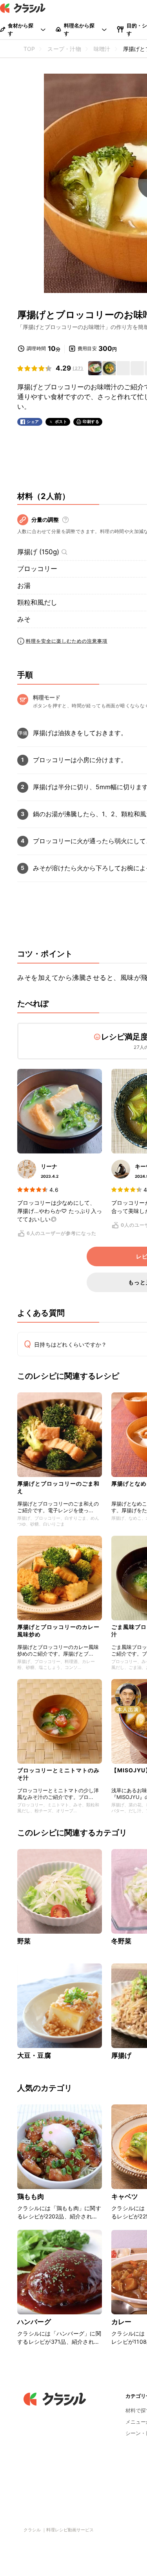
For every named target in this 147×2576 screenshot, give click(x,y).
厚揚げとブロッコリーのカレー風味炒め (58, 1630)
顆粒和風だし (37, 602)
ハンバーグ (34, 2322)
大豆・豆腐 (34, 2055)
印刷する (91, 421)
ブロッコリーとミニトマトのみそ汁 (58, 1774)
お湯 (24, 586)
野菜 (24, 1941)
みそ (24, 619)
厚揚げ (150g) (38, 552)
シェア (33, 422)
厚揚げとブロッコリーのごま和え (58, 1487)
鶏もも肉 (31, 2196)
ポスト (61, 422)
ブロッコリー (37, 569)
